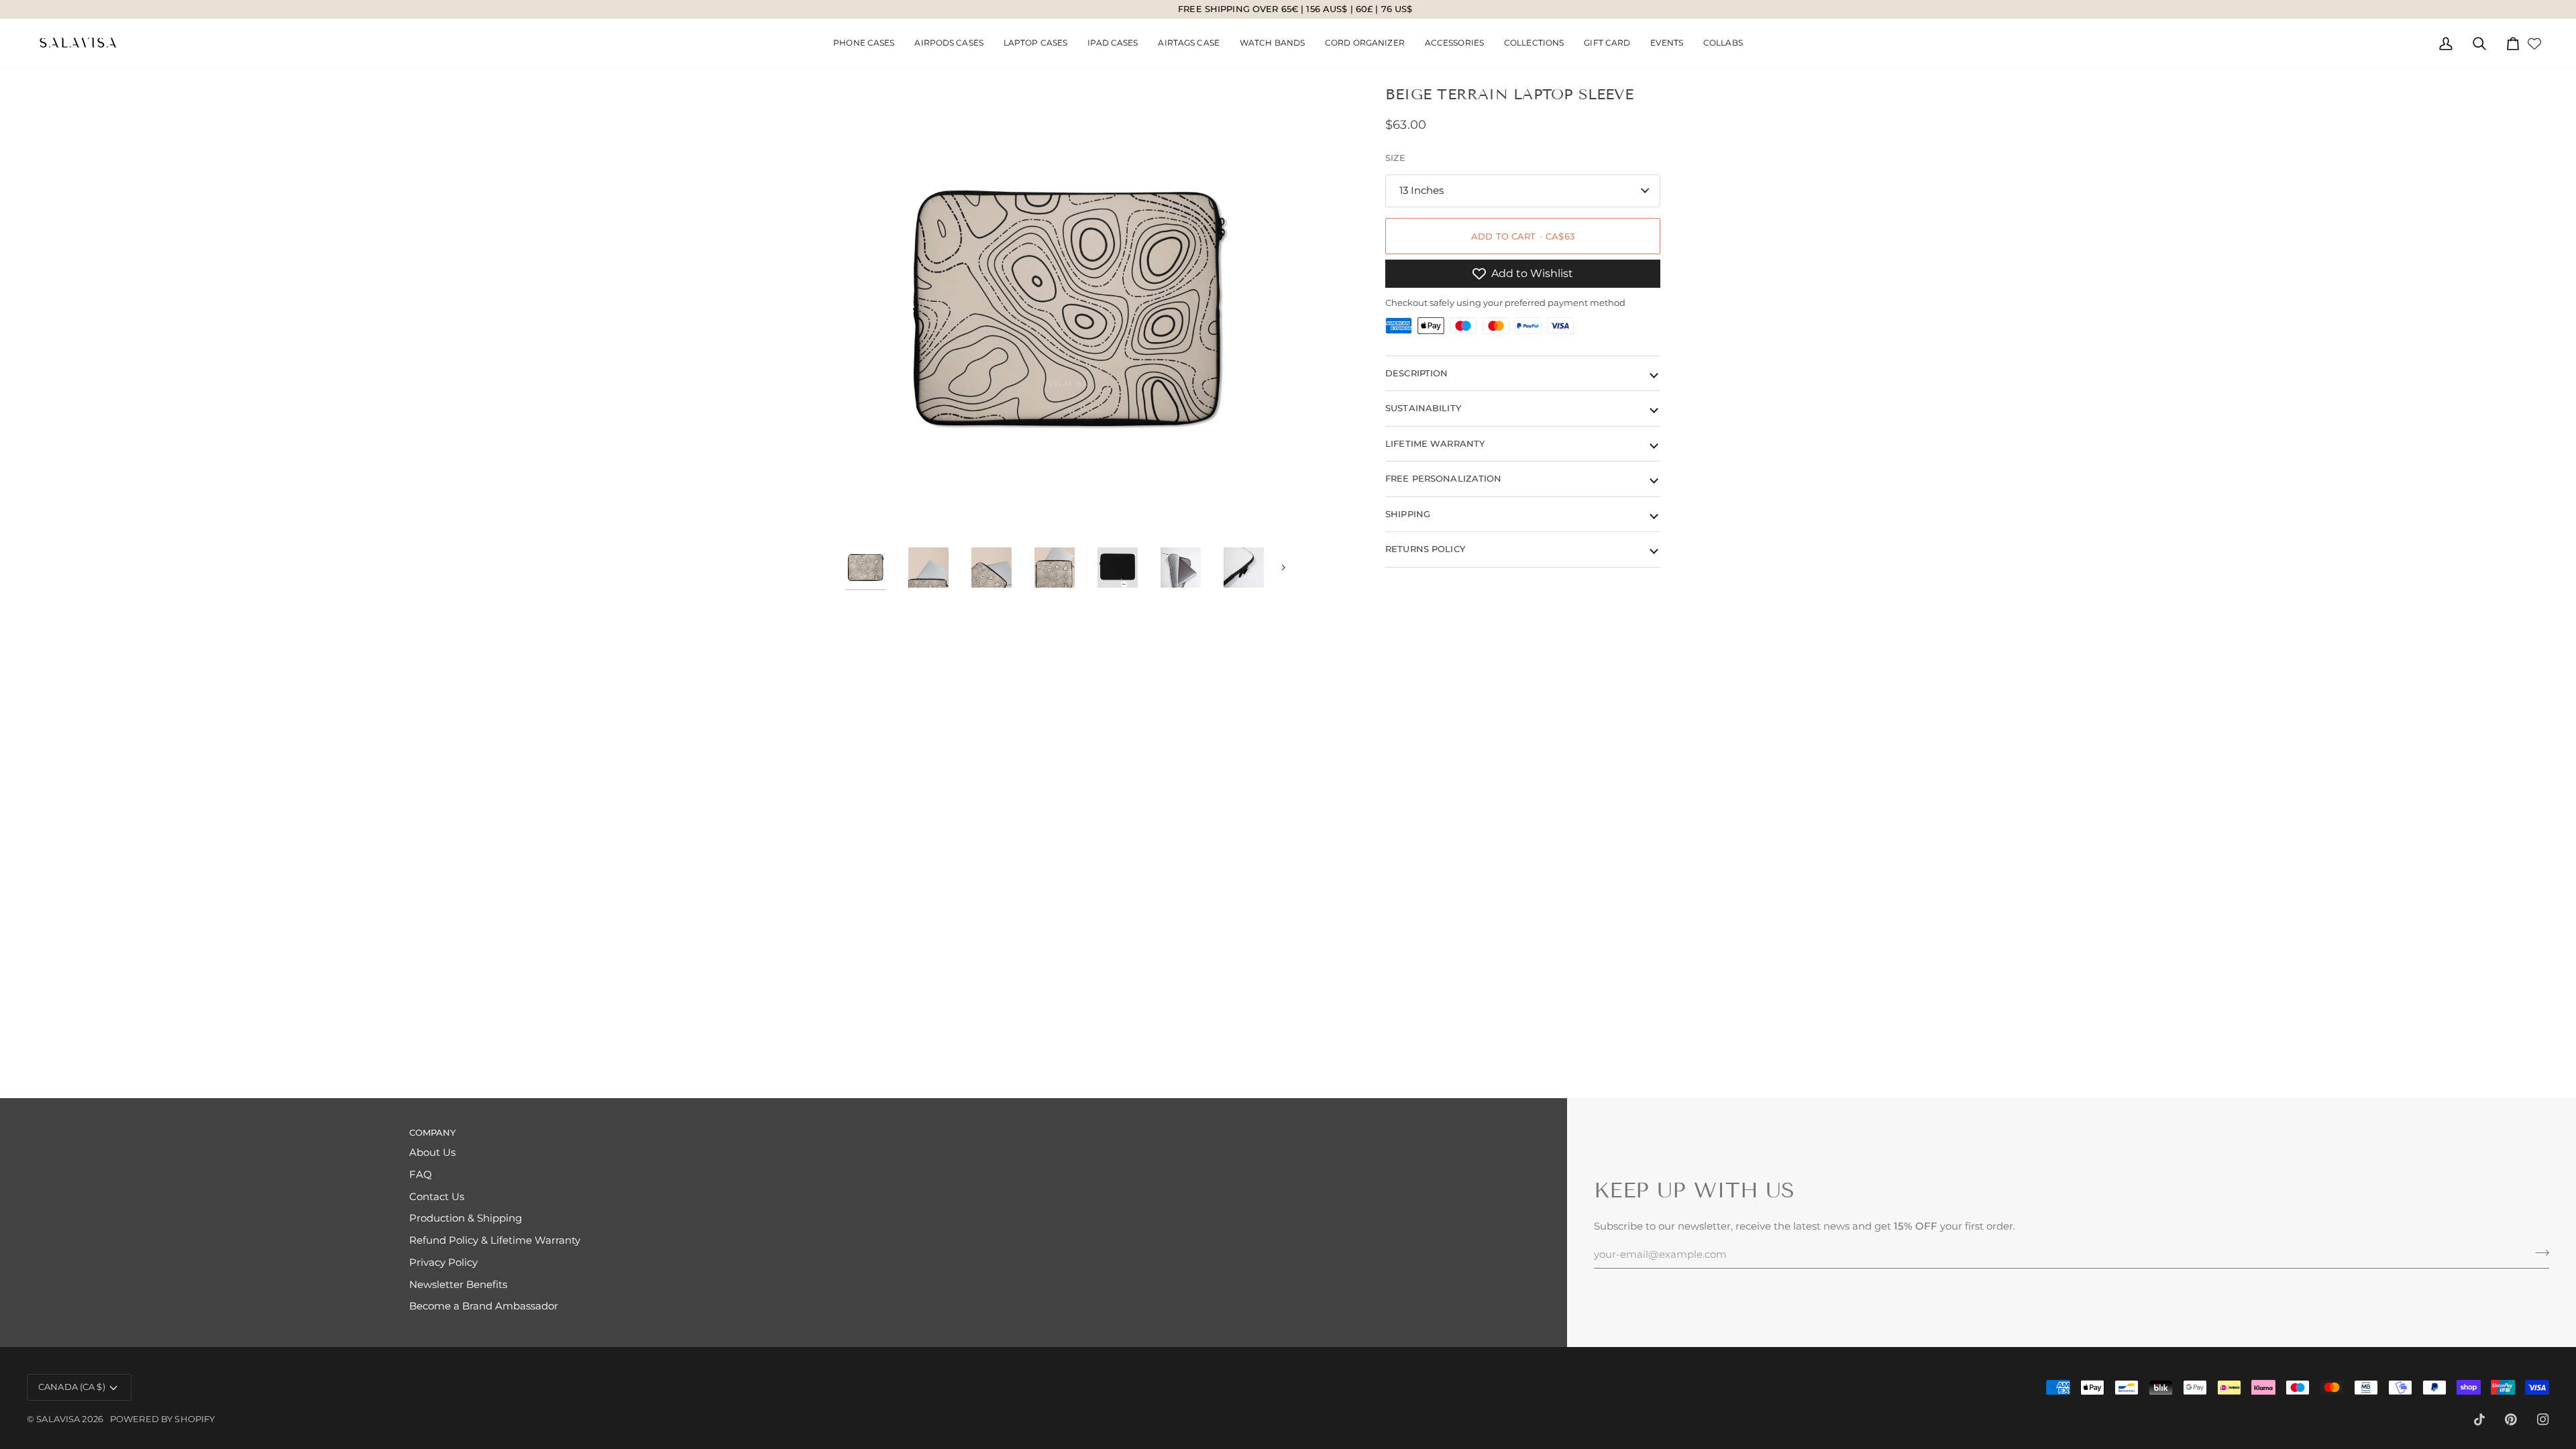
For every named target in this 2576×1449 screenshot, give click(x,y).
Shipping (1408, 514)
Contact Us (437, 1197)
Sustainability (1423, 408)
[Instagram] (2543, 1419)
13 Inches (1421, 191)
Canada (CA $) (72, 1387)
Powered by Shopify (162, 1419)
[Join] (2538, 1252)
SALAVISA (58, 1419)
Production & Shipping (466, 1218)
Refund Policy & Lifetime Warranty (495, 1240)
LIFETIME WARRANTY (1435, 443)
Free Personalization (1444, 478)
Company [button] (433, 1132)
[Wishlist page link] (2534, 44)
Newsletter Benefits (458, 1285)
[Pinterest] (2511, 1419)
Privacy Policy (443, 1263)
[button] (949, 44)
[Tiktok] (2479, 1419)
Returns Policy (1425, 549)
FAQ (421, 1175)
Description (1416, 373)
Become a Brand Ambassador (484, 1306)
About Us (432, 1152)
